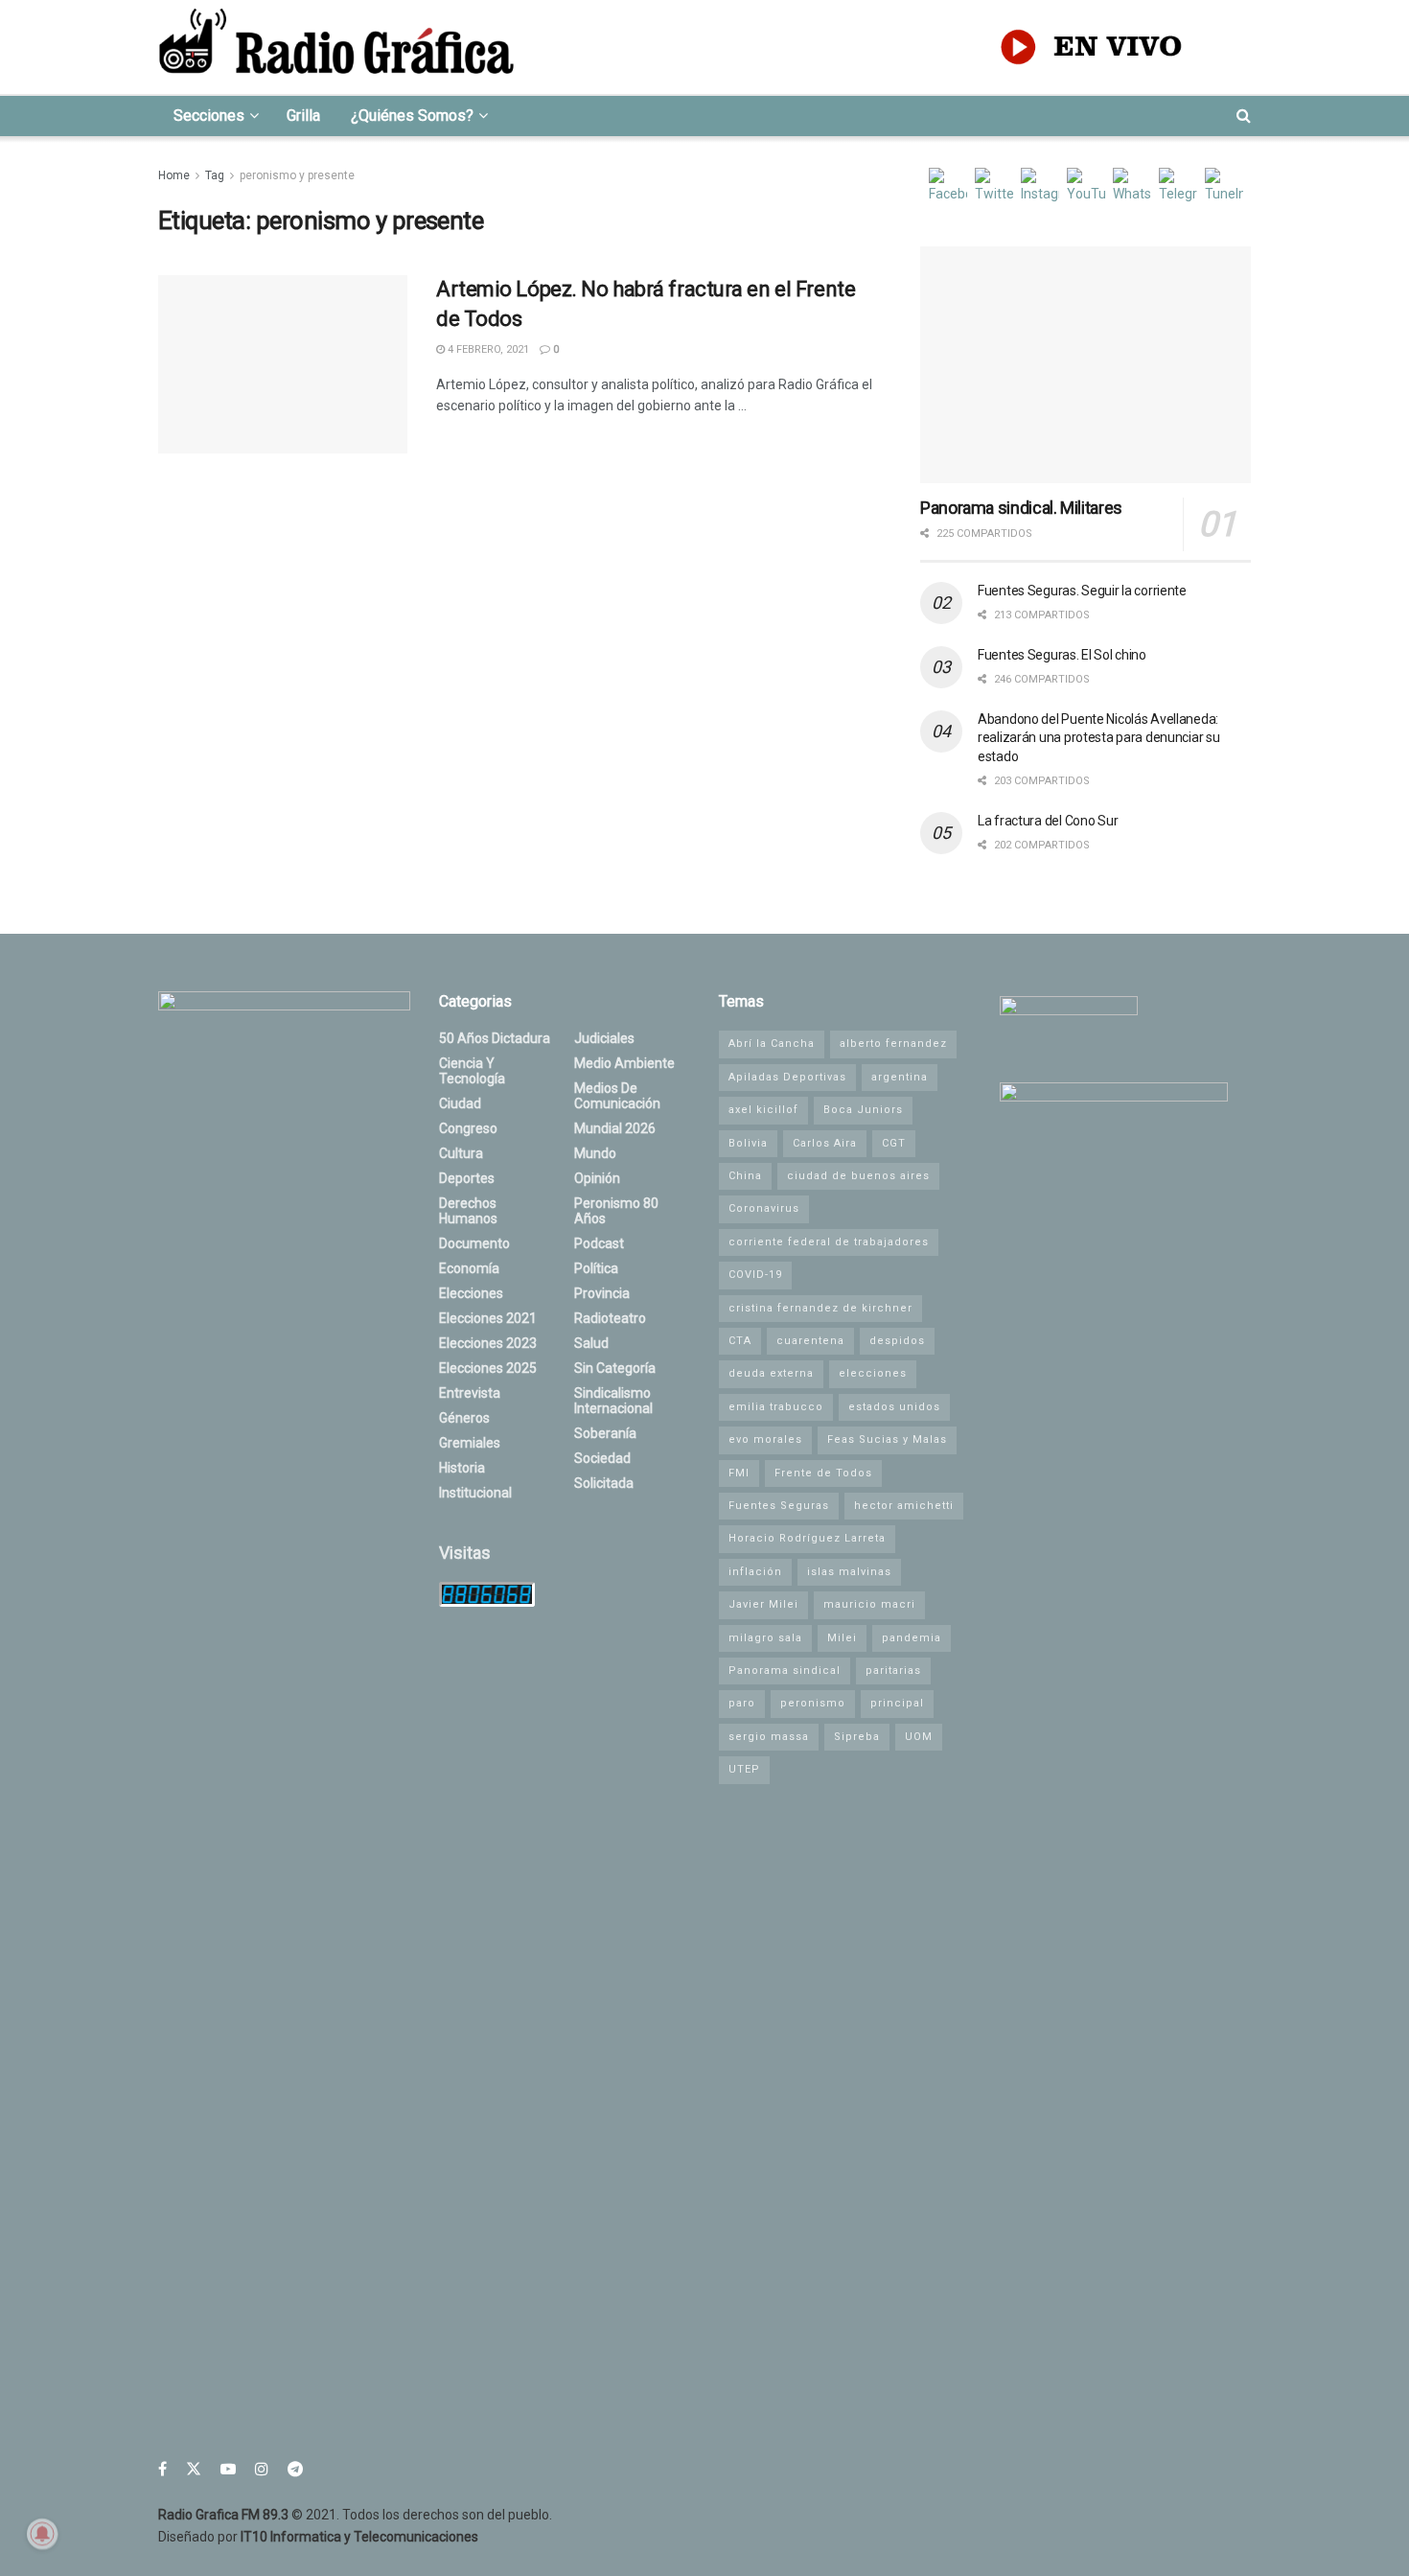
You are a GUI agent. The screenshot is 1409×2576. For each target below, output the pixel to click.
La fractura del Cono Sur (1048, 821)
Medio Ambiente (624, 1063)
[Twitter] (994, 187)
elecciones (873, 1373)
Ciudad (460, 1103)
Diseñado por (318, 2537)
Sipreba (857, 1737)
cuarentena (810, 1341)
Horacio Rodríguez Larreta (807, 1538)
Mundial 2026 (615, 1128)
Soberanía (605, 1433)
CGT (894, 1143)
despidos (897, 1341)
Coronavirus (764, 1208)
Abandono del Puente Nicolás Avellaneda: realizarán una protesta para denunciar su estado (1099, 738)
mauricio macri (869, 1604)
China (745, 1176)
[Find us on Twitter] (194, 2469)
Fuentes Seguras (779, 1506)
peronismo (813, 1703)
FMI (739, 1473)
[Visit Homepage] (336, 47)
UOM (919, 1737)
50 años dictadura (495, 1038)
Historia (462, 1468)
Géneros (464, 1418)
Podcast (599, 1243)
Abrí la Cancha (772, 1044)
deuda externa (771, 1373)
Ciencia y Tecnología (472, 1071)
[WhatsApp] (1132, 187)
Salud (591, 1343)
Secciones (209, 116)
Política (596, 1268)
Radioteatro (610, 1318)
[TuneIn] (1224, 187)
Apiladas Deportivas (787, 1077)
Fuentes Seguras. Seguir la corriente (1082, 591)
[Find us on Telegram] (295, 2469)
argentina (900, 1077)
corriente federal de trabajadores (829, 1242)
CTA (740, 1341)
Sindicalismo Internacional (613, 1401)
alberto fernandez (893, 1044)
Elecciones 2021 (488, 1318)
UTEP (744, 1769)
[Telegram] (1178, 187)
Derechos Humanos (468, 1211)
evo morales (765, 1439)
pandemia (912, 1638)
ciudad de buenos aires (858, 1176)
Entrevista (470, 1393)
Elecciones (471, 1293)
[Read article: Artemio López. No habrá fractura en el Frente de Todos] (283, 364)
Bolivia (748, 1143)
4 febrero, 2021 (487, 349)
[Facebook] (948, 187)
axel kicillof (763, 1110)
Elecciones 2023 (488, 1343)
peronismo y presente (297, 175)
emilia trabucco (776, 1407)
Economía (469, 1268)
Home (174, 175)
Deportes (467, 1178)
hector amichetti (904, 1506)
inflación (755, 1572)
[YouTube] (1086, 187)
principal (897, 1703)
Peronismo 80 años (616, 1211)
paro (742, 1703)
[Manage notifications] (42, 2534)
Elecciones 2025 (488, 1368)
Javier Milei (763, 1604)
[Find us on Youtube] (228, 2469)
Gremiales (470, 1443)
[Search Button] (1244, 116)
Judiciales (604, 1038)
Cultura (461, 1153)
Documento (474, 1243)
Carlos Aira (825, 1143)
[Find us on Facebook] (162, 2469)
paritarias (893, 1671)
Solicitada (604, 1483)
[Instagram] (1040, 187)
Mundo (595, 1153)
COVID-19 (755, 1275)
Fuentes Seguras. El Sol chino (1062, 655)
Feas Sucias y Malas (887, 1439)
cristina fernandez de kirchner (820, 1308)
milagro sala (765, 1638)
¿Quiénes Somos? (412, 116)
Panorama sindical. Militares (1021, 508)
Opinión (597, 1178)
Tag (215, 175)
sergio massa (769, 1737)
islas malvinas (849, 1572)
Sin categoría (615, 1368)
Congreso (468, 1128)
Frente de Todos (823, 1473)
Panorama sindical (785, 1671)
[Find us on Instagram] (262, 2469)
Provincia (602, 1293)
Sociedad (602, 1458)
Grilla (303, 116)
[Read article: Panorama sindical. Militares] (1086, 365)
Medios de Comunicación (617, 1096)
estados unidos (894, 1407)
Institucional (475, 1493)
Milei (842, 1638)
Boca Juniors (863, 1110)
